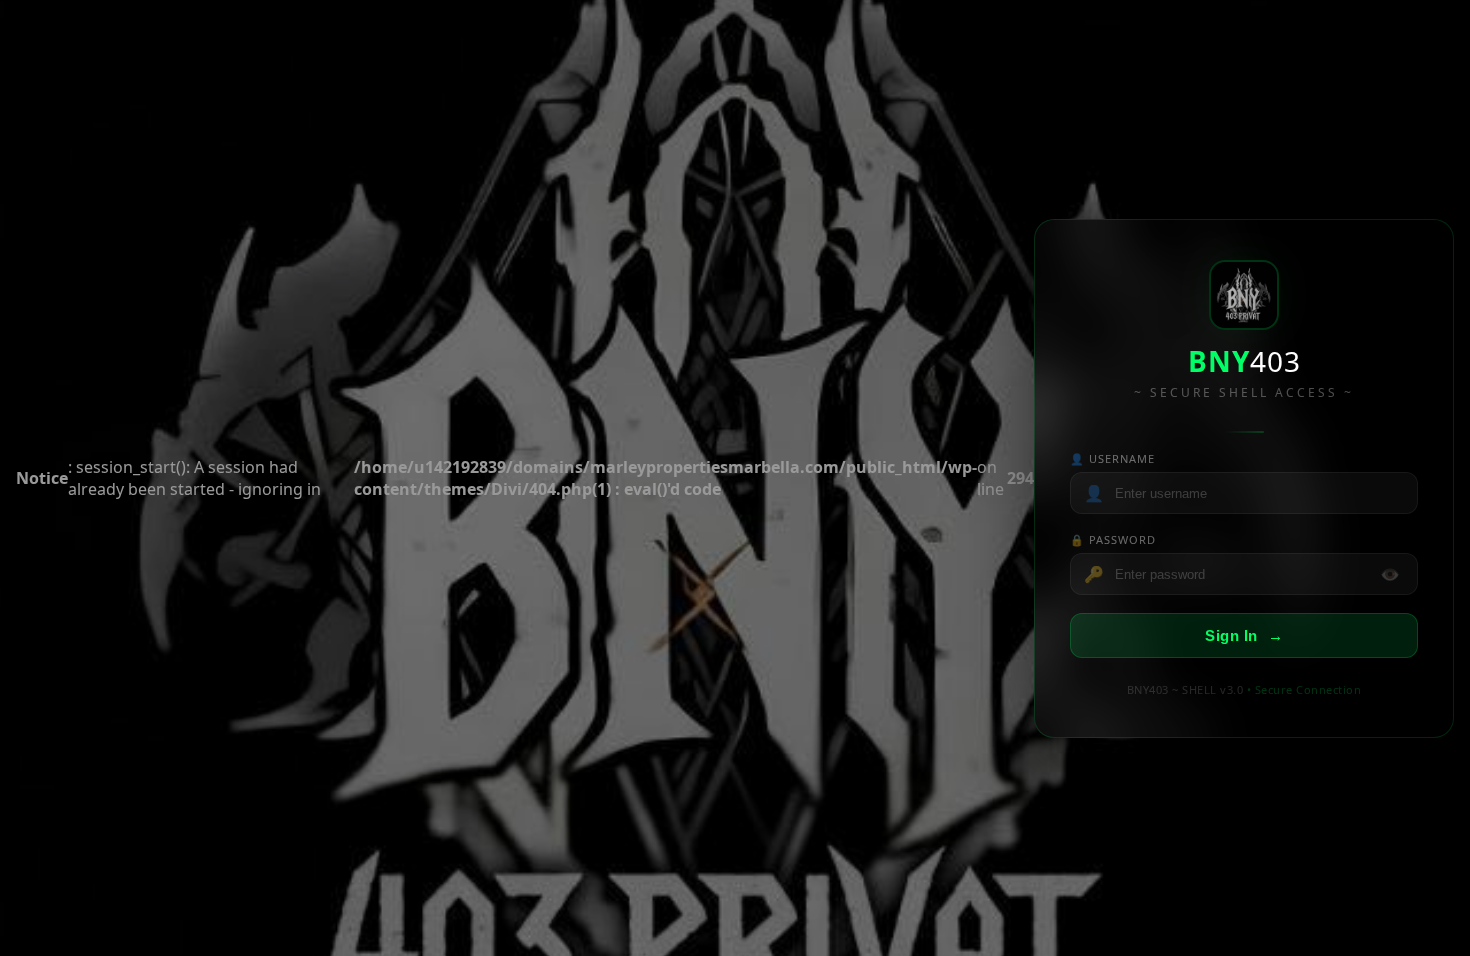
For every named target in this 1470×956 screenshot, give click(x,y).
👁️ (1390, 573)
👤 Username (1112, 458)
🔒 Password (1113, 539)
